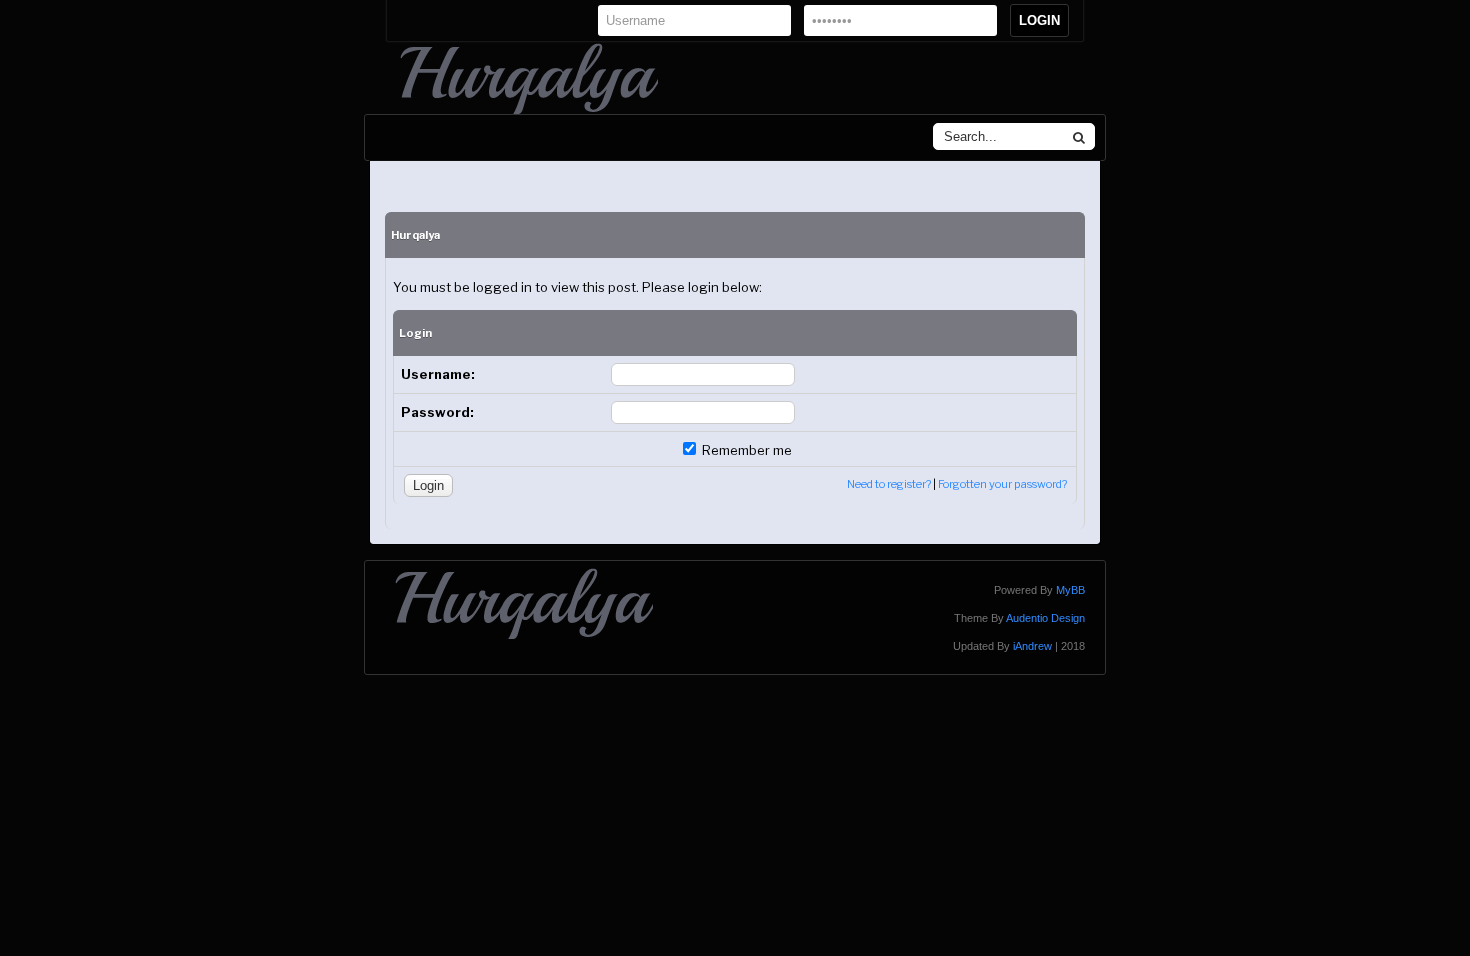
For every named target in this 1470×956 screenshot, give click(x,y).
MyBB (1070, 590)
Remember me (745, 450)
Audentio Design (1045, 618)
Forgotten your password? (1002, 484)
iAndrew (1032, 646)
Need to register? (889, 484)
